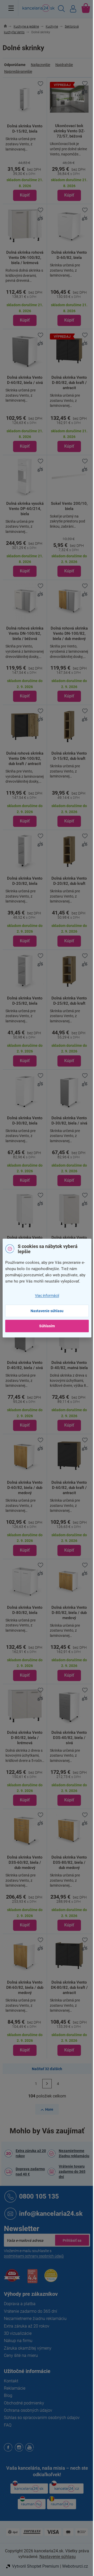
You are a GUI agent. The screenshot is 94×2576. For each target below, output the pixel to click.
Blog (8, 2395)
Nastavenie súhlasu (47, 1311)
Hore (49, 2109)
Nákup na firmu (18, 2341)
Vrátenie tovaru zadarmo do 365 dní (72, 2172)
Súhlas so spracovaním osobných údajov (42, 2418)
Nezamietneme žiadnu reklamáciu (74, 2153)
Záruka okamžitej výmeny (28, 2348)
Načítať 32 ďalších (47, 2069)
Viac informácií (47, 1296)
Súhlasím (47, 1326)
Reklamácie (15, 2388)
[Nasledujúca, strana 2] (47, 2084)
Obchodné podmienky (24, 2403)
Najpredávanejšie (18, 71)
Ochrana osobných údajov (28, 2410)
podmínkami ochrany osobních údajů (34, 2256)
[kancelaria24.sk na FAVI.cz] (12, 2278)
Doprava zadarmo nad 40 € (30, 2172)
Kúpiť (25, 195)
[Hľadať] (61, 9)
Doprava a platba (20, 2304)
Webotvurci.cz (75, 2566)
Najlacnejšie (40, 65)
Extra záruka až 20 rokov (31, 2153)
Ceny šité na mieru (21, 2355)
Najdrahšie (64, 65)
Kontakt (11, 2381)
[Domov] (8, 27)
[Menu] (11, 8)
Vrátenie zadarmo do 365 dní (31, 2311)
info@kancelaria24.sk (51, 2214)
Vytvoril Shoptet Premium (36, 2566)
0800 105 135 (39, 2196)
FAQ (8, 2425)
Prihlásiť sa (72, 2240)
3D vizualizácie (18, 2333)
